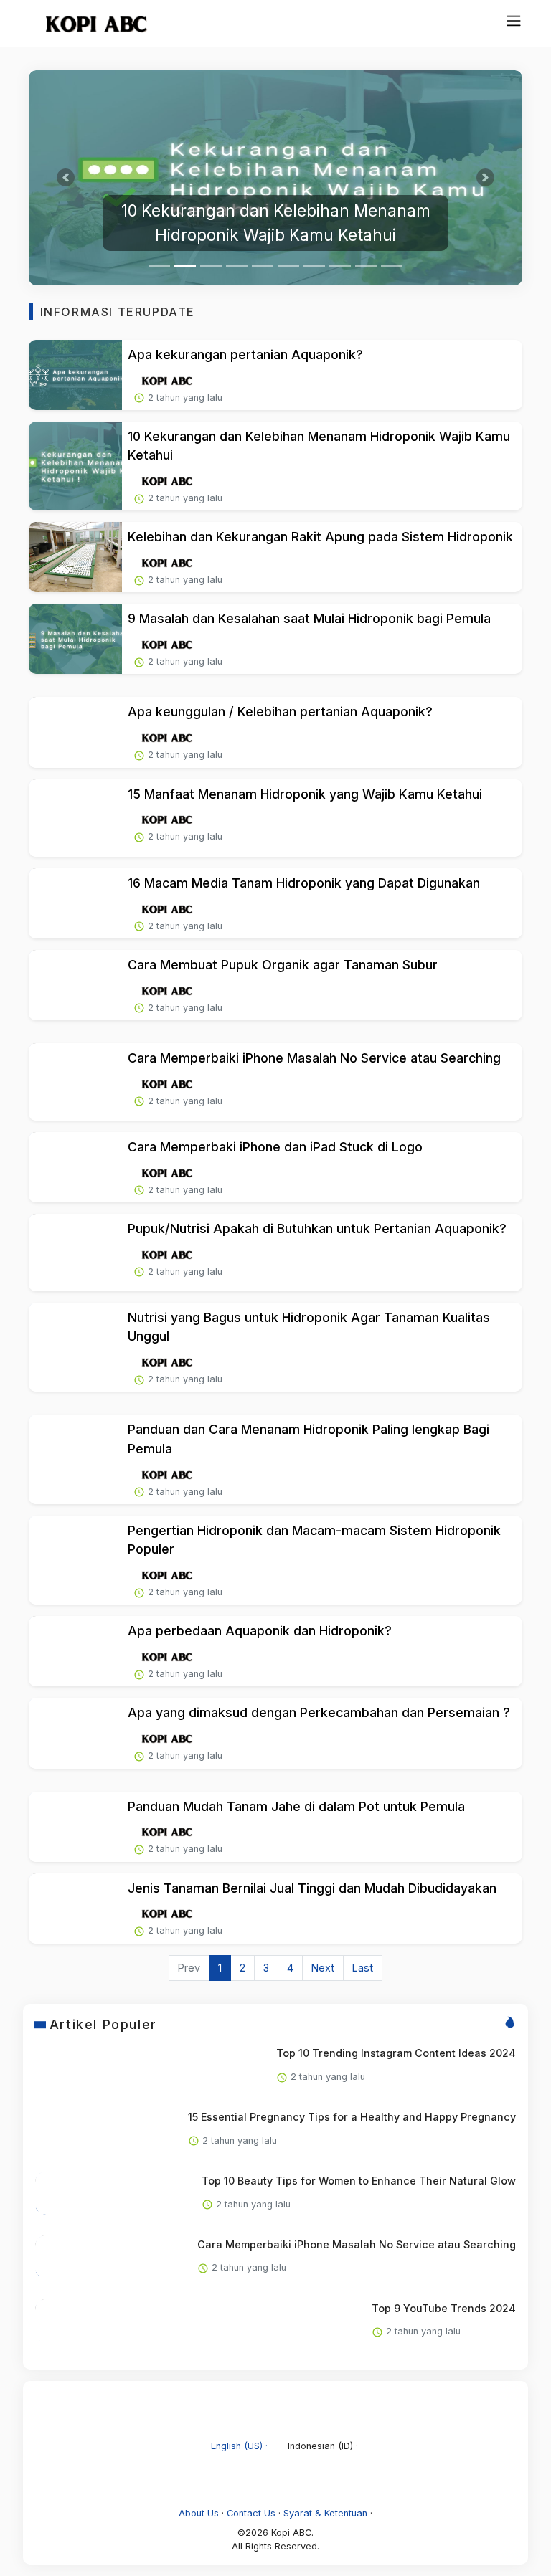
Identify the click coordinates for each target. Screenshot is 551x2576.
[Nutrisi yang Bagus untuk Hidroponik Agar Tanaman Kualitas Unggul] (75, 1347)
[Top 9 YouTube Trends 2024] (57, 2321)
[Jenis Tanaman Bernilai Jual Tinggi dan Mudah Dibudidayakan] (75, 1909)
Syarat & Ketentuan (325, 2513)
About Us (199, 2513)
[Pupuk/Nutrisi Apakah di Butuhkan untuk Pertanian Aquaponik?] (75, 1253)
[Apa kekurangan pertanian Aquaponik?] (75, 375)
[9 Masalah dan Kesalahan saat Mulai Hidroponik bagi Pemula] (75, 639)
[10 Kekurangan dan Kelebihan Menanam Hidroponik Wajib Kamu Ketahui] (275, 178)
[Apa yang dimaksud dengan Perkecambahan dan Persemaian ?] (75, 1733)
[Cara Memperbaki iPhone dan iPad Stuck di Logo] (75, 1167)
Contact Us (251, 2513)
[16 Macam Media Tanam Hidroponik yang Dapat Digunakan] (75, 903)
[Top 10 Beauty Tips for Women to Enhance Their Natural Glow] (57, 2193)
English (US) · (239, 2446)
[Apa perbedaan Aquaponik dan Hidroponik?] (75, 1651)
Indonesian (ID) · (321, 2446)
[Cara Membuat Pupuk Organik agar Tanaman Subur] (75, 985)
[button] (66, 178)
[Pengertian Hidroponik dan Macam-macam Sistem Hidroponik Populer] (75, 1560)
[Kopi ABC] (90, 24)
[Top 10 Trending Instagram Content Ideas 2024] (57, 2066)
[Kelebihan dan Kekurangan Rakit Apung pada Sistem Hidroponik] (75, 557)
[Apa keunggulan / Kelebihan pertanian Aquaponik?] (75, 732)
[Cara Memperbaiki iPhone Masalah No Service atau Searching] (75, 1082)
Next (323, 1968)
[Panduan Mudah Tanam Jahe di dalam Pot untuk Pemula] (75, 1827)
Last (363, 1968)
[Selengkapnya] (167, 380)
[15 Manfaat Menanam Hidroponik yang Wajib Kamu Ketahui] (75, 818)
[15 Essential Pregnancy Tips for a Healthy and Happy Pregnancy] (57, 2129)
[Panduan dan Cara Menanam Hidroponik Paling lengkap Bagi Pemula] (75, 1459)
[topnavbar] (514, 21)
